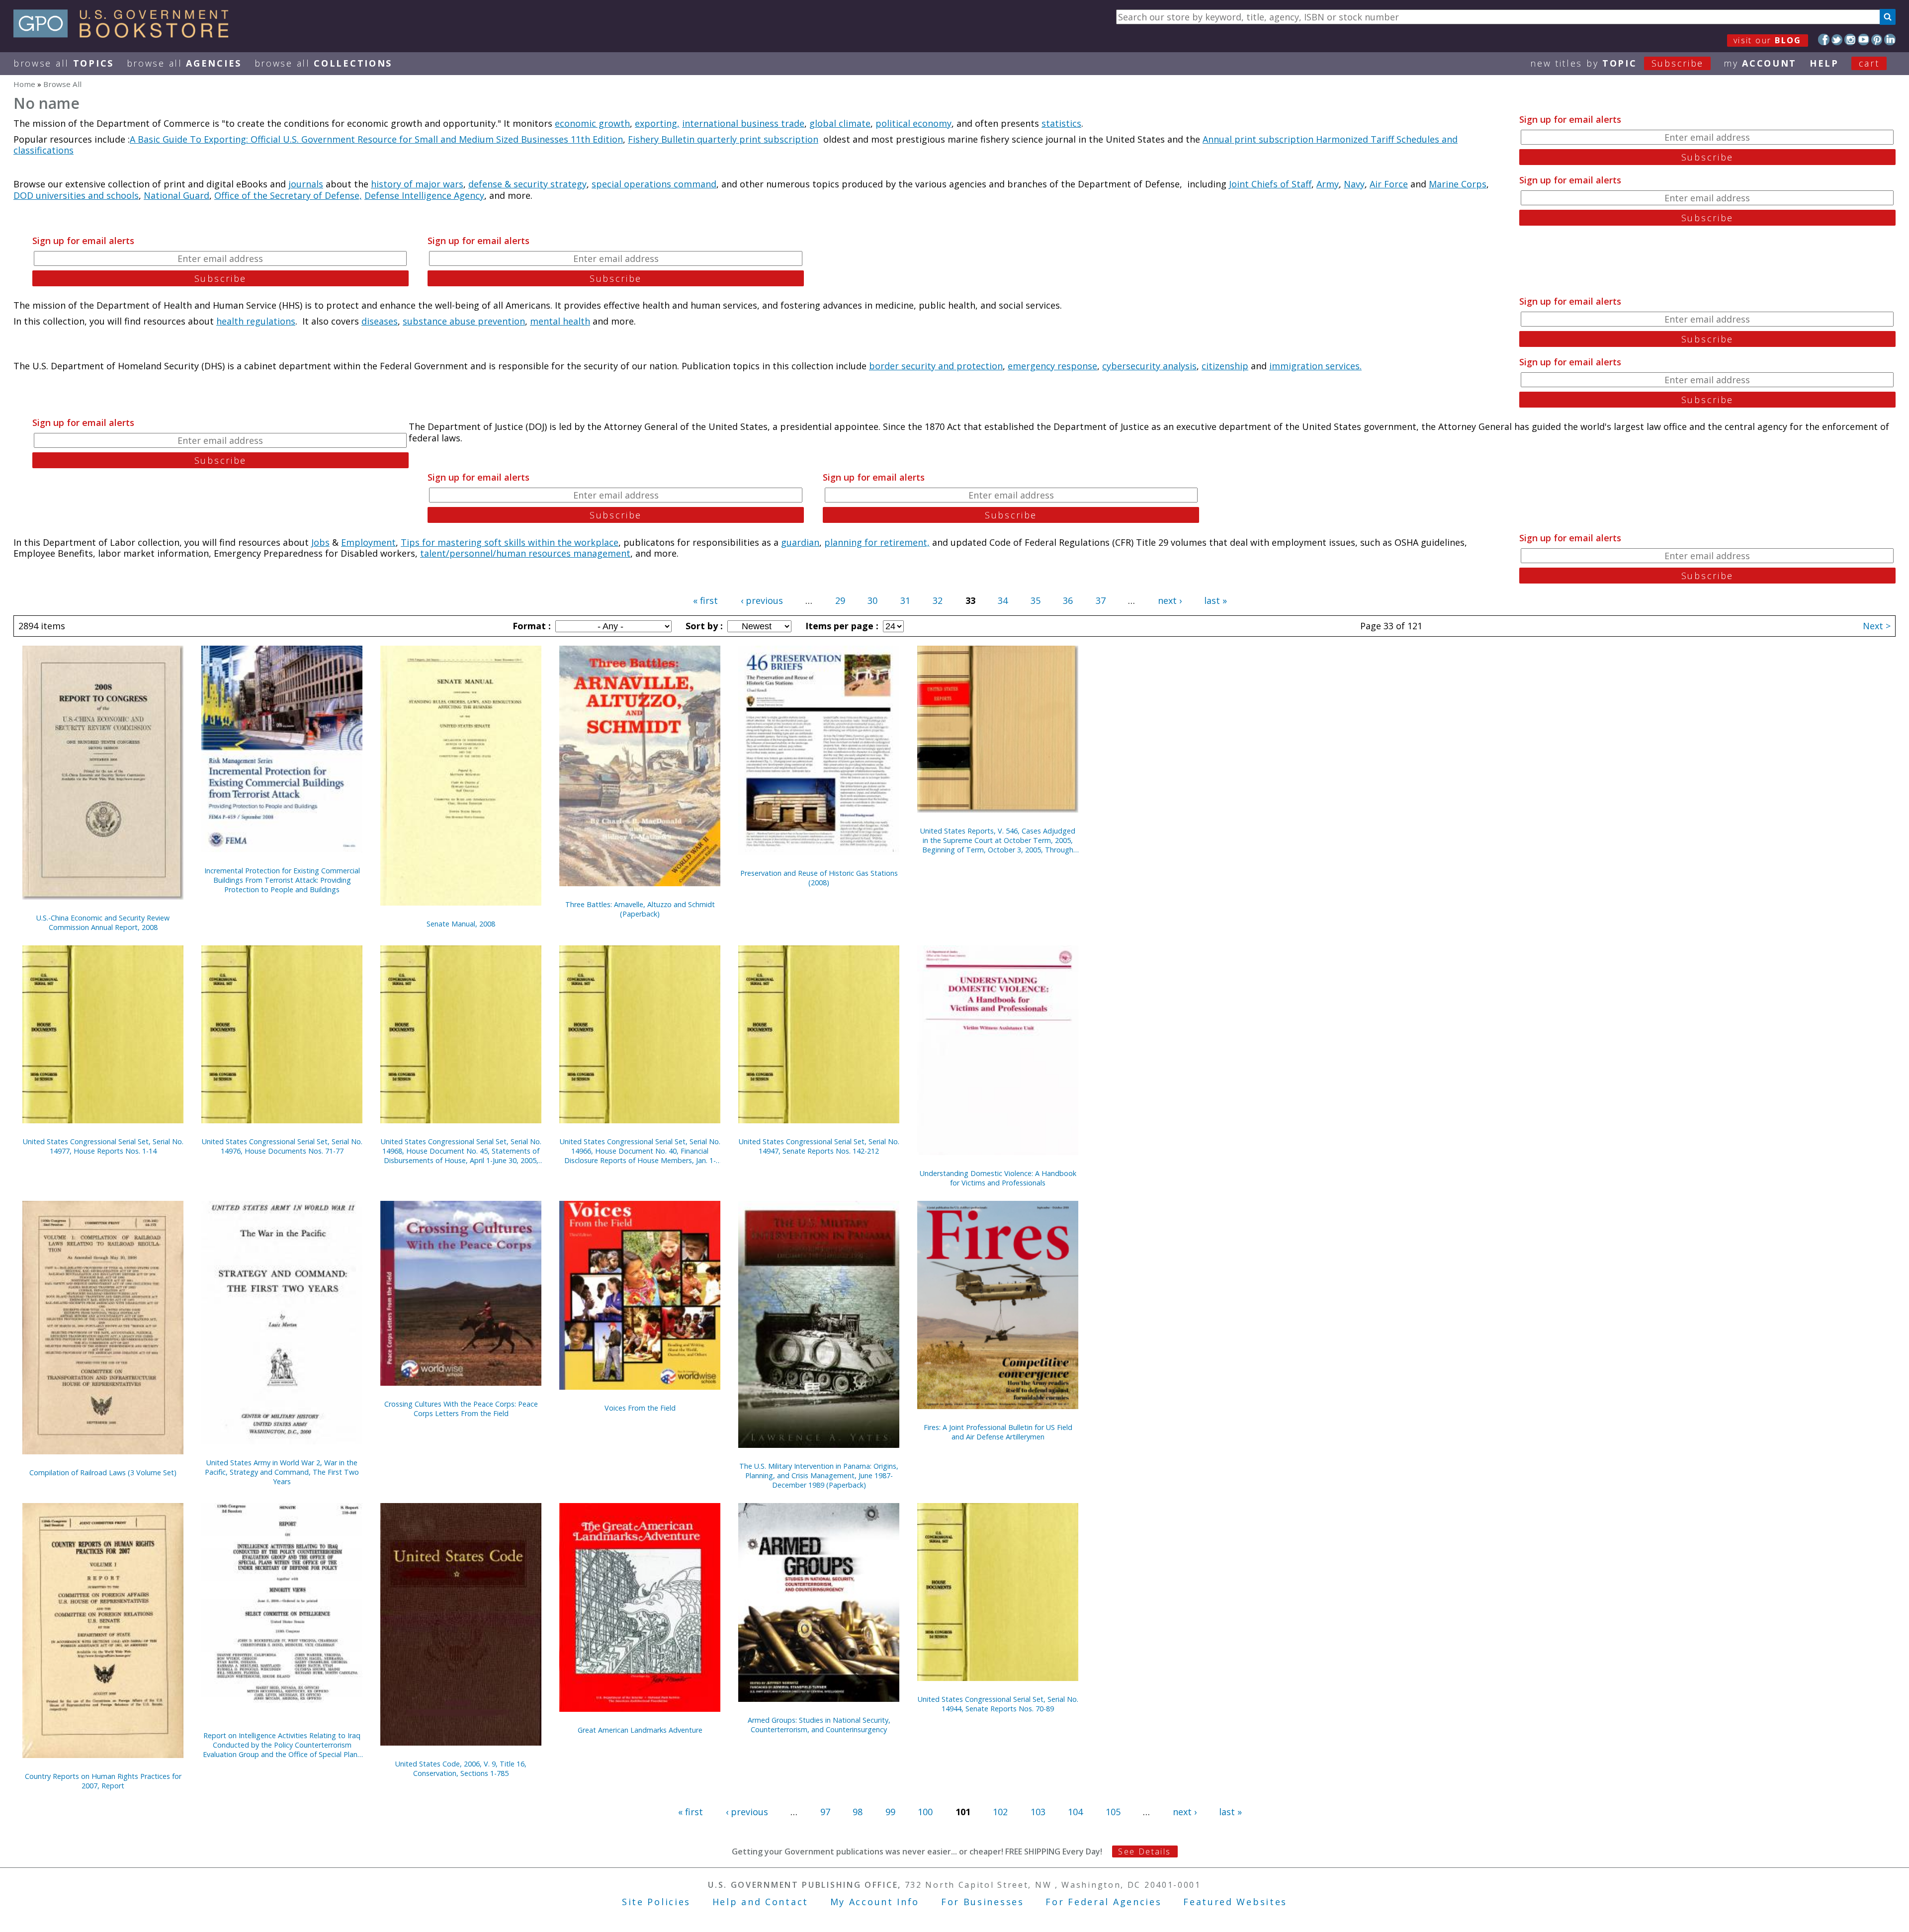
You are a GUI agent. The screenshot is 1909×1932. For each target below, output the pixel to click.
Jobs (320, 542)
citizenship (1225, 366)
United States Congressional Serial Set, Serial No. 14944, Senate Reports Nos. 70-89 (998, 1704)
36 (1068, 600)
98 (858, 1812)
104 (1075, 1812)
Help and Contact (760, 1902)
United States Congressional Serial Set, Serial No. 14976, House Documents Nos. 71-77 (282, 1146)
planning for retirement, (877, 542)
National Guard (176, 195)
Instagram (1850, 40)
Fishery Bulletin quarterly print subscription (723, 139)
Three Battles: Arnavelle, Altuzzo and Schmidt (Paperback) (640, 909)
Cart (1869, 63)
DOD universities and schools (76, 195)
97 (825, 1812)
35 (1036, 600)
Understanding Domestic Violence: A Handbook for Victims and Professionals (998, 1178)
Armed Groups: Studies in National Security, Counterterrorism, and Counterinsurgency (819, 1725)
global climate (840, 123)
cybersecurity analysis (1149, 366)
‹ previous (762, 600)
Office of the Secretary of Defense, (288, 195)
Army (1328, 184)
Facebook (1824, 40)
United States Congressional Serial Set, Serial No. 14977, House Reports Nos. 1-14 (103, 1146)
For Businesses (983, 1902)
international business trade (743, 123)
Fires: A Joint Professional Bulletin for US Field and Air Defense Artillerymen (998, 1432)
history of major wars (417, 184)
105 (1113, 1812)
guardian (800, 542)
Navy (1354, 184)
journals (306, 184)
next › (1170, 600)
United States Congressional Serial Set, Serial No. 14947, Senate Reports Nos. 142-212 (819, 1146)
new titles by (1617, 63)
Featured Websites (1235, 1902)
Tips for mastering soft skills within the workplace (510, 542)
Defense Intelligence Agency (424, 195)
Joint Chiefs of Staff (1270, 184)
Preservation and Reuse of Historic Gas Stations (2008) (819, 878)
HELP (1824, 63)
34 (1003, 600)
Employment (368, 542)
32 (938, 600)
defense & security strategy (527, 184)
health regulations (256, 321)
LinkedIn (1890, 40)
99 (890, 1812)
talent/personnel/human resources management (525, 553)
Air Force (1389, 184)
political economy (913, 123)
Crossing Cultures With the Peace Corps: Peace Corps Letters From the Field (461, 1409)
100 (925, 1812)
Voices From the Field (640, 1408)
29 (840, 600)
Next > (1877, 626)
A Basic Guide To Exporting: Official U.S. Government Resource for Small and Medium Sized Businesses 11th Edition (376, 139)
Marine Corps (1458, 184)
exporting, (657, 123)
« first (705, 600)
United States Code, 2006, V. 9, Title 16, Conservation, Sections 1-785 (461, 1768)
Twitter (1837, 40)
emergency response (1052, 366)
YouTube (1864, 40)
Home (24, 84)
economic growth (592, 123)
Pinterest (1877, 40)
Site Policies (656, 1902)
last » (1215, 600)
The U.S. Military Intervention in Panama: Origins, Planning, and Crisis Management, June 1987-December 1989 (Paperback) (819, 1475)
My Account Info (875, 1902)
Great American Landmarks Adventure (640, 1730)
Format (530, 626)
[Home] (126, 34)
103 (1038, 1812)
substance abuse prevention (464, 321)
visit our (1768, 40)
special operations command (654, 184)
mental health (560, 321)
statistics (1061, 123)
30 (872, 600)
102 (1000, 1812)
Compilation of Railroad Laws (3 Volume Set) (103, 1472)
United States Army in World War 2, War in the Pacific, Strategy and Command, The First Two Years (282, 1472)
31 (905, 600)
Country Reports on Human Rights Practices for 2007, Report (103, 1781)
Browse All (64, 63)
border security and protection (936, 366)
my (1760, 63)
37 (1101, 600)
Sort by (703, 626)
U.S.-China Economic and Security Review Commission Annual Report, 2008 (103, 923)
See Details (1144, 1851)
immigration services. (1315, 366)
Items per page (841, 626)
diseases (380, 321)
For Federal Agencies (1103, 1902)
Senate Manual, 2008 (461, 924)
